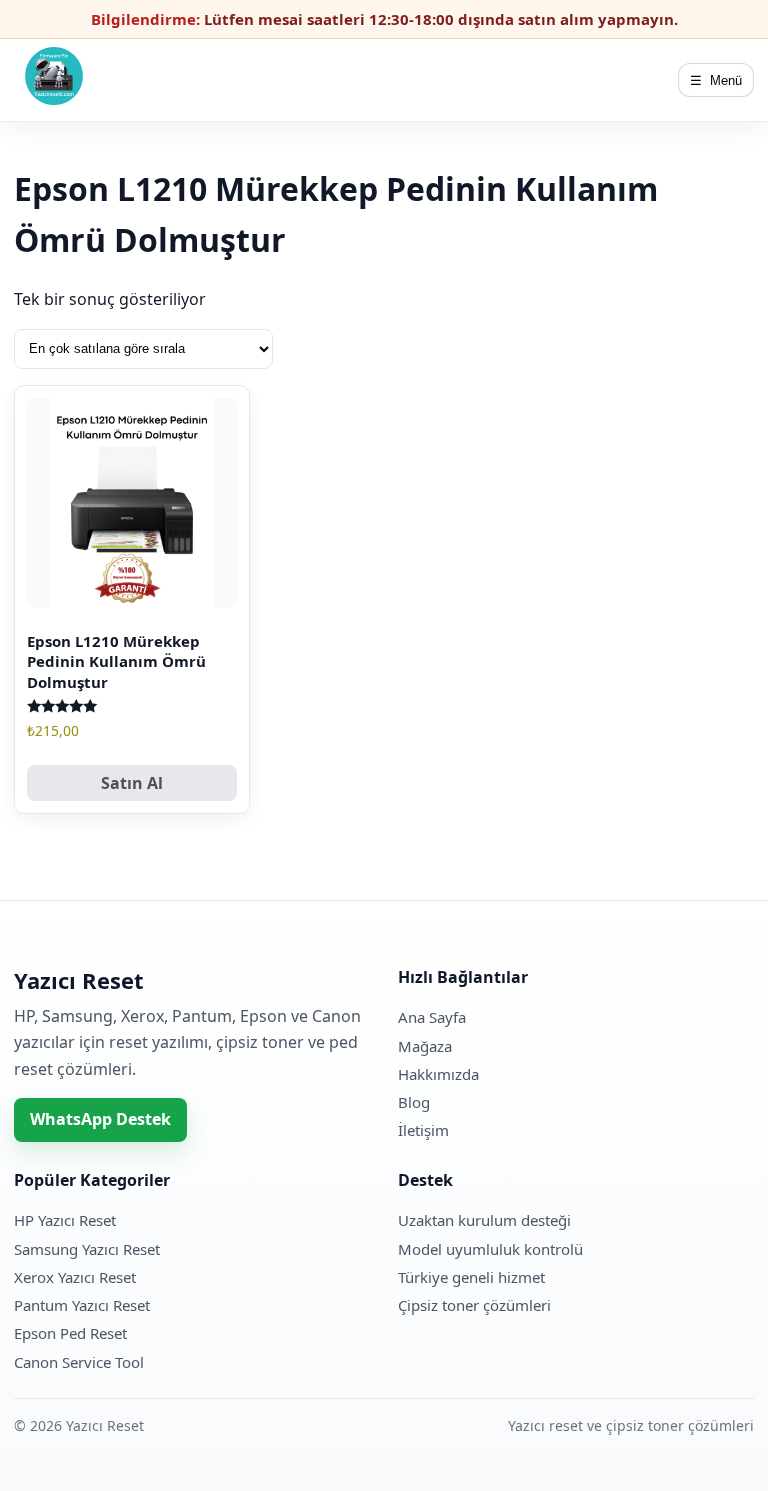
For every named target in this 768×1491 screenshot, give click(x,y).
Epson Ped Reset (70, 1333)
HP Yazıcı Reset (65, 1220)
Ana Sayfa (432, 1017)
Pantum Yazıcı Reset (82, 1305)
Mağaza (425, 1046)
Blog (414, 1102)
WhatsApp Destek (100, 1119)
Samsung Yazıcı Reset (87, 1249)
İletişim (423, 1130)
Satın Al (132, 783)
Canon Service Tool (79, 1362)
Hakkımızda (438, 1074)
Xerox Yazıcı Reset (75, 1277)
